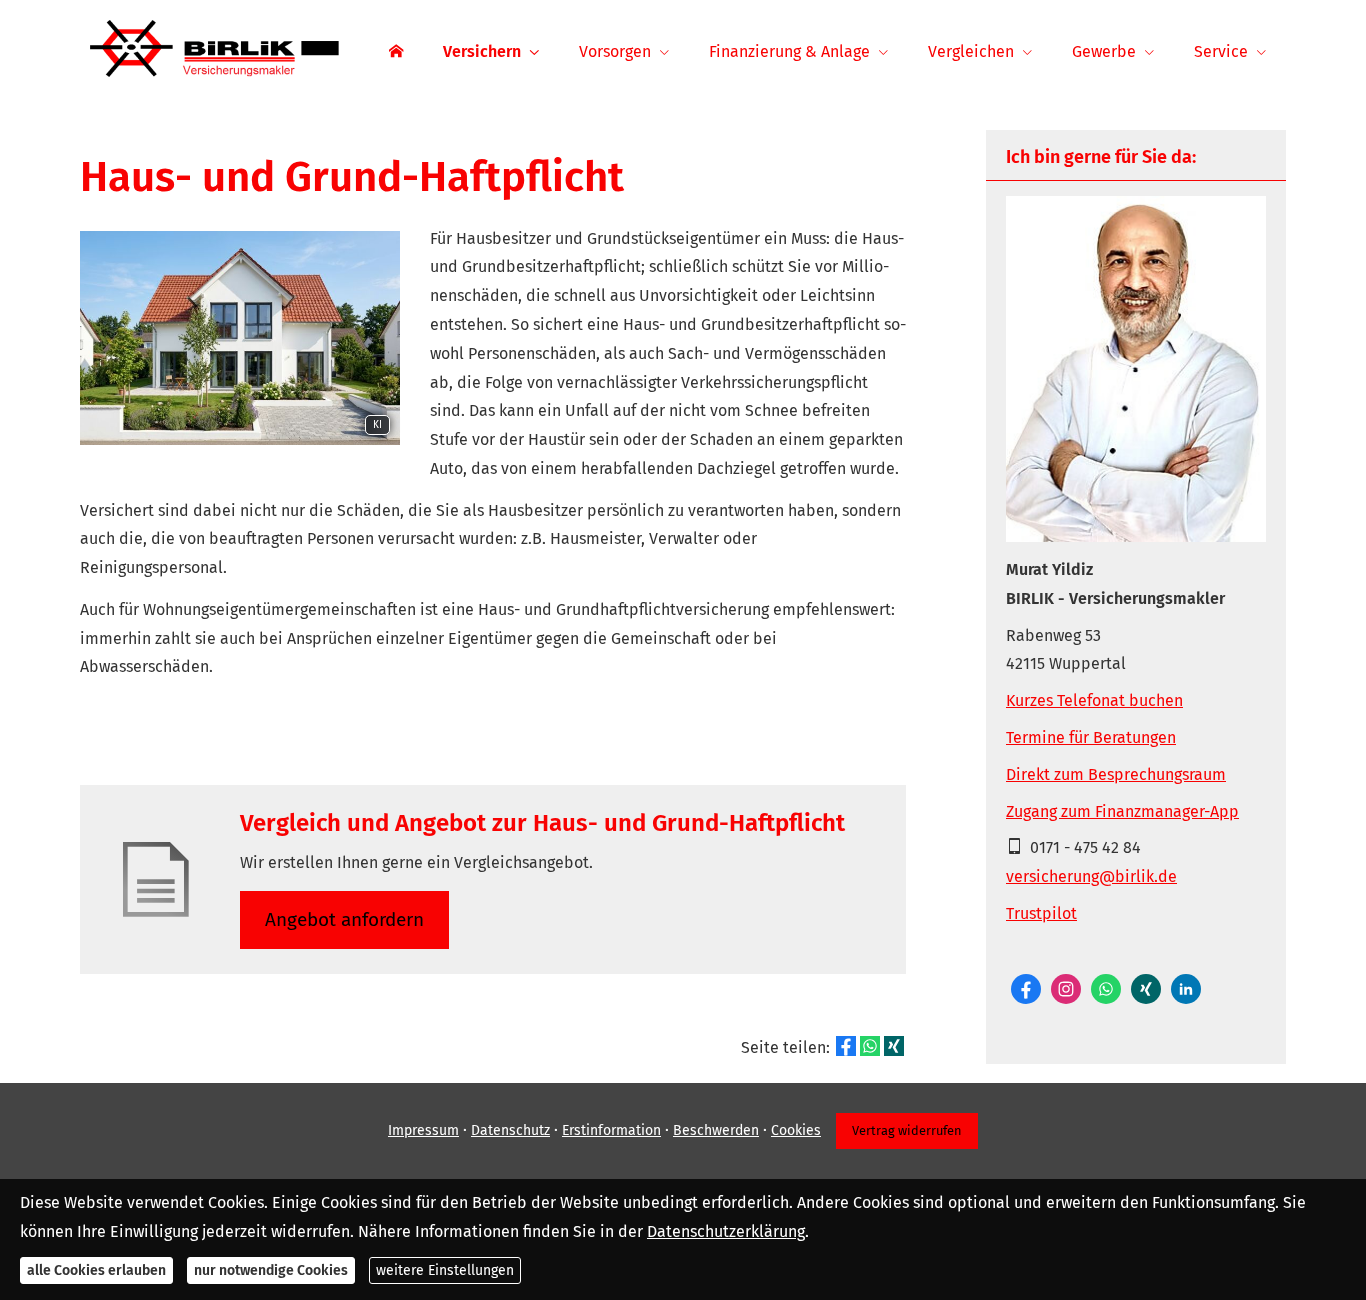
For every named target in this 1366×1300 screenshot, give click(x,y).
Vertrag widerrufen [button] (907, 1130)
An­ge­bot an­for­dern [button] (344, 919)
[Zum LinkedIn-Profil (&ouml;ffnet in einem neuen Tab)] (1186, 989)
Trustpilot (1041, 913)
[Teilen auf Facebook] (846, 1046)
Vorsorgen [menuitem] (615, 51)
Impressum (423, 1130)
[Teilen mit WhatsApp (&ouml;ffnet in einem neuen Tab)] (870, 1046)
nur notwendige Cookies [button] (271, 1270)
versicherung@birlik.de (1091, 876)
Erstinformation (611, 1130)
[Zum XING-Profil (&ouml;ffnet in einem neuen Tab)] (1146, 989)
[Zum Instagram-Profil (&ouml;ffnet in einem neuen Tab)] (1066, 989)
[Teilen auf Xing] (894, 1046)
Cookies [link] (796, 1130)
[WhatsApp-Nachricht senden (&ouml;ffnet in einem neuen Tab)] (1106, 989)
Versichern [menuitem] (482, 51)
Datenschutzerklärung (726, 1230)
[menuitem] (396, 51)
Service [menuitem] (1221, 51)
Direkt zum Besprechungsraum (1116, 774)
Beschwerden (716, 1130)
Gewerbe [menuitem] (1104, 51)
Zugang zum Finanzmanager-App (1122, 811)
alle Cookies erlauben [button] (96, 1270)
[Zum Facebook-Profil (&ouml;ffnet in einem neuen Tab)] (1026, 989)
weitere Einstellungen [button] (445, 1270)
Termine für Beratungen (1091, 737)
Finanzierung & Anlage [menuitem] (789, 51)
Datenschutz (510, 1130)
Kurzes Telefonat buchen (1094, 700)
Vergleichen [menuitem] (971, 51)
